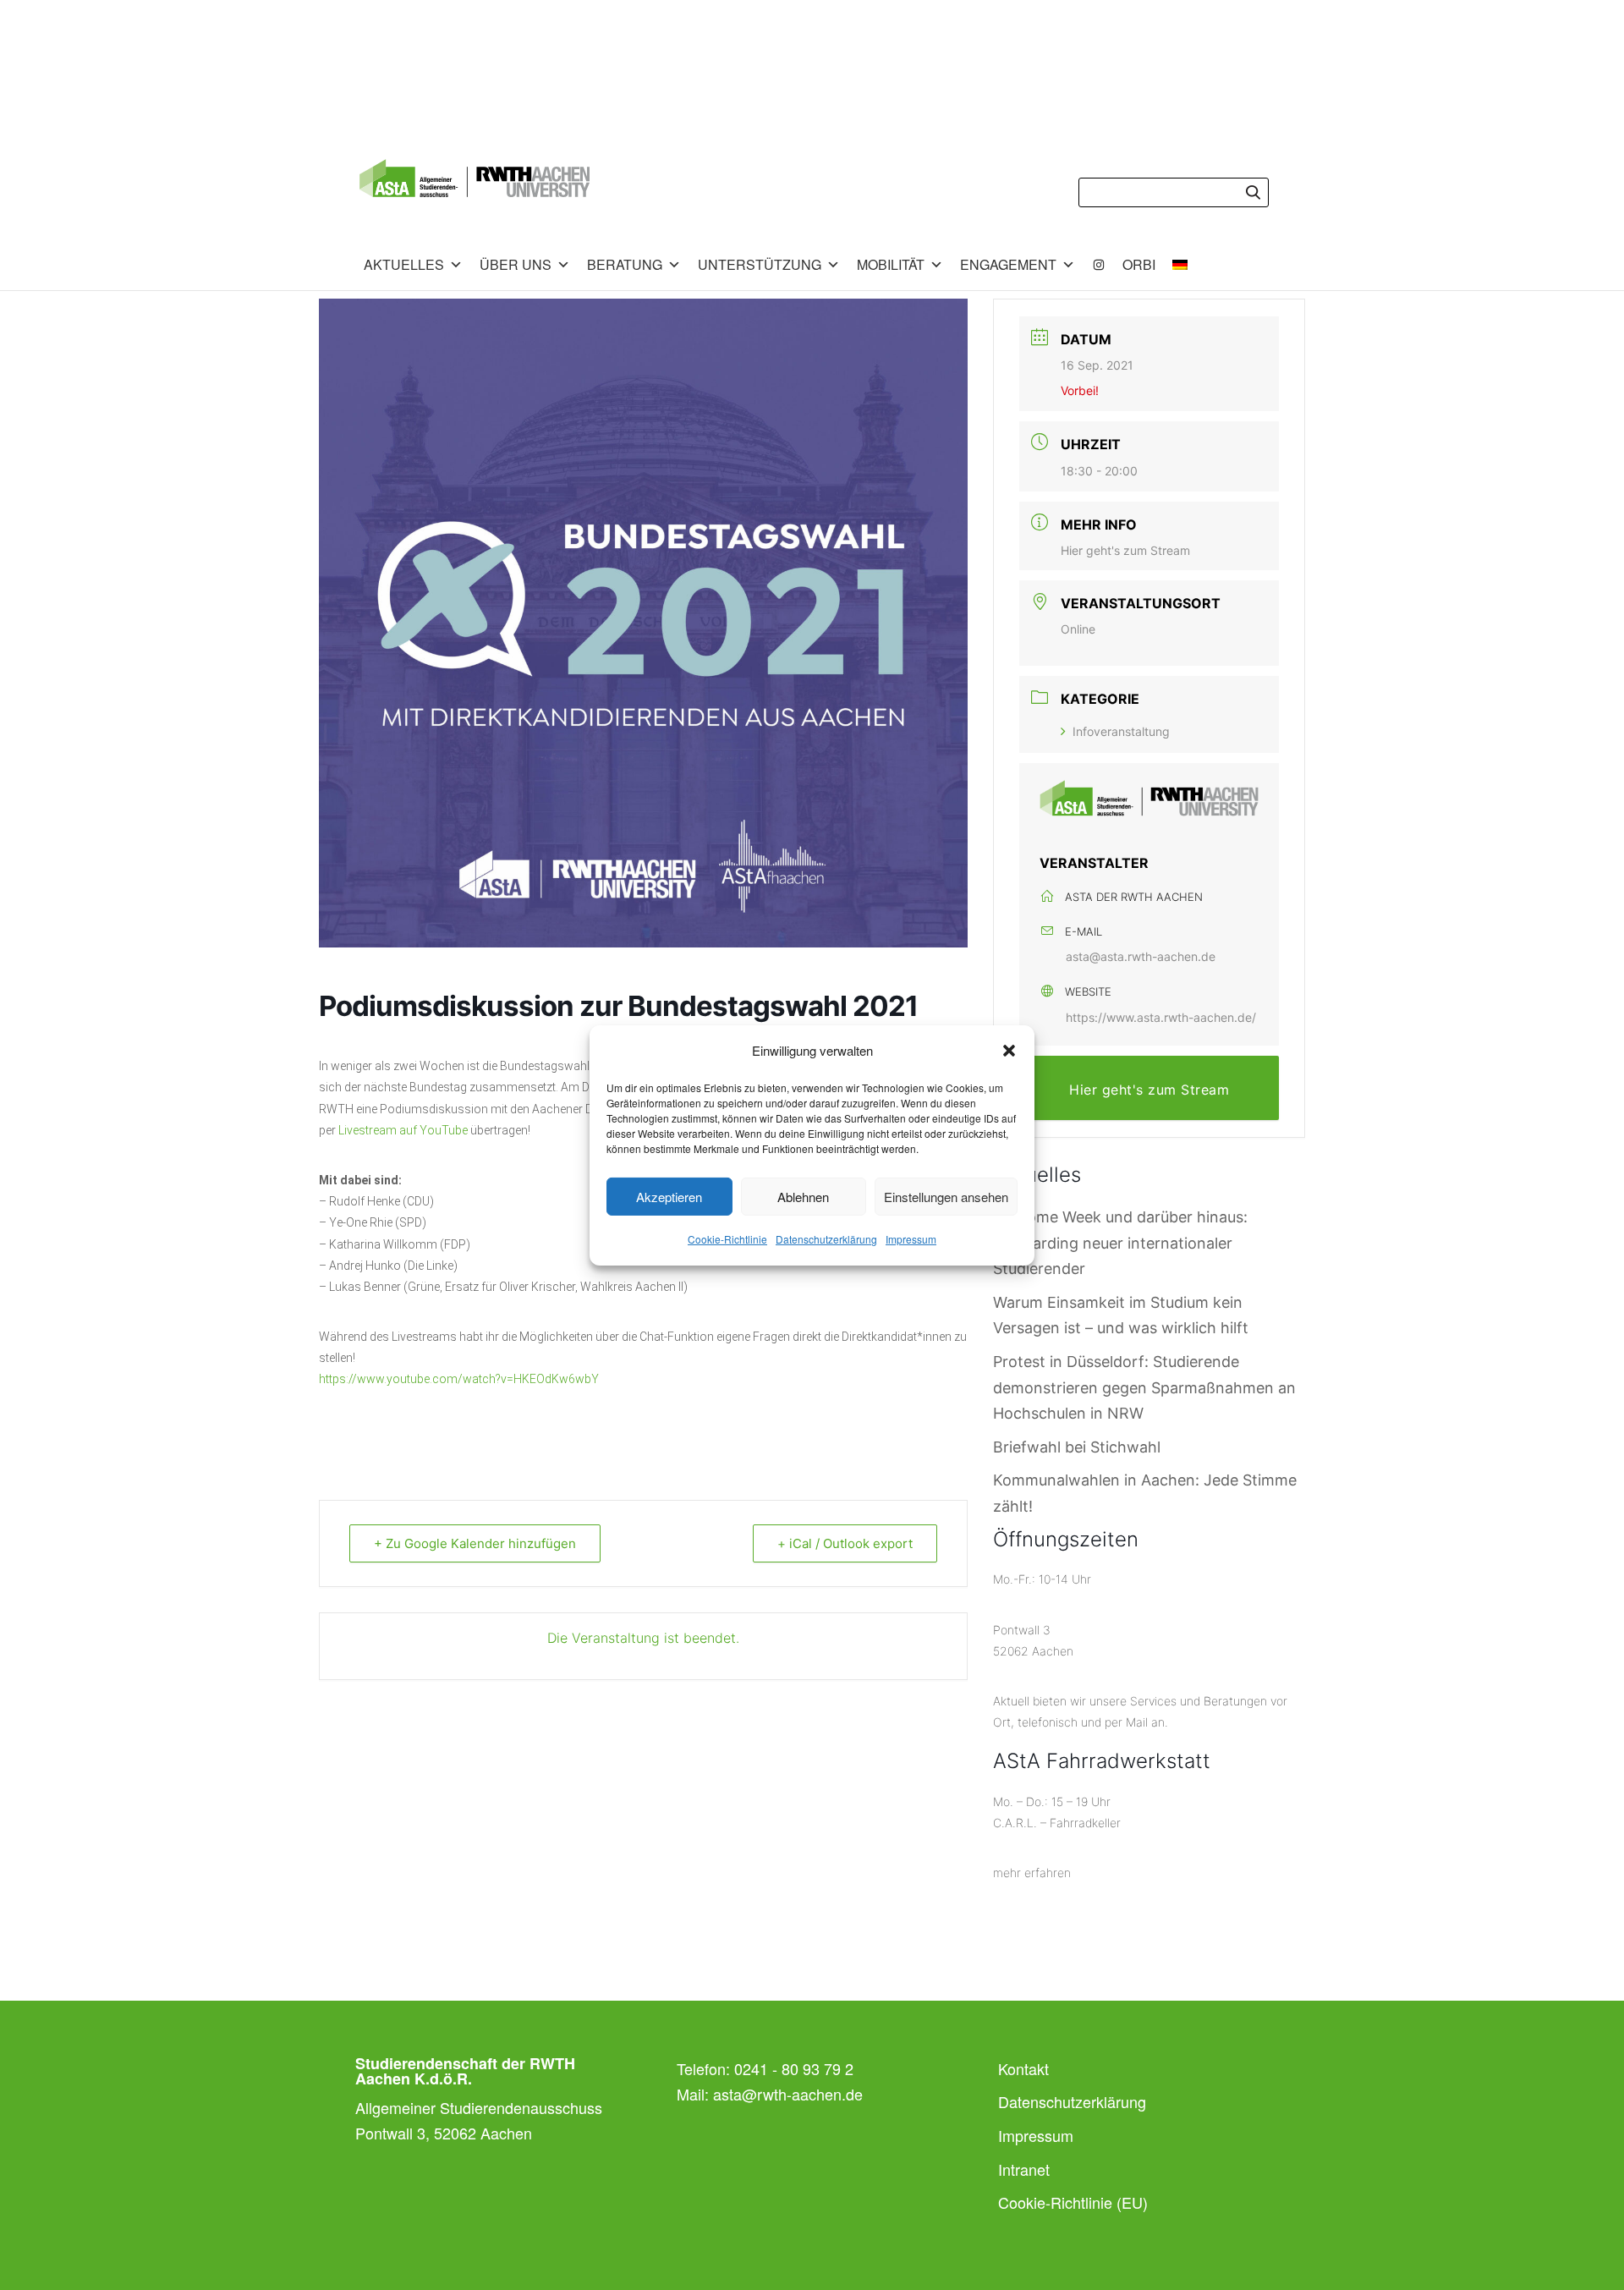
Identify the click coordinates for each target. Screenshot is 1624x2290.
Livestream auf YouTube (403, 1130)
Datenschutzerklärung (826, 1239)
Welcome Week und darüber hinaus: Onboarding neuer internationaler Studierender (1120, 1243)
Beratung (625, 264)
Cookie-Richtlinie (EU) (1073, 2202)
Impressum (911, 1239)
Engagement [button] (1008, 264)
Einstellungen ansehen (946, 1197)
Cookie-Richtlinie (727, 1239)
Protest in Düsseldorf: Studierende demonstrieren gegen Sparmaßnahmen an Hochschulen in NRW (1144, 1387)
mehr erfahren (1032, 1873)
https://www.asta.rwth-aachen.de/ (1161, 1017)
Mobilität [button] (891, 264)
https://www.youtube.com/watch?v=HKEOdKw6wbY (459, 1379)
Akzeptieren (669, 1197)
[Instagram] (1099, 265)
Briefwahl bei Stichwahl (1077, 1447)
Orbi (1139, 264)
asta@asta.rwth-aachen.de (1141, 956)
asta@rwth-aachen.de (788, 2094)
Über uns (516, 264)
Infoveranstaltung (1121, 731)
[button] (1009, 1051)
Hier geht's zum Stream (1125, 550)
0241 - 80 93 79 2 (794, 2068)
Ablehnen (803, 1197)
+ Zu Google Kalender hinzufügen (475, 1543)
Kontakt (1023, 2068)
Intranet (1024, 2169)
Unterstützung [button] (760, 264)
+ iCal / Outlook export (845, 1543)
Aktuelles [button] (404, 264)
